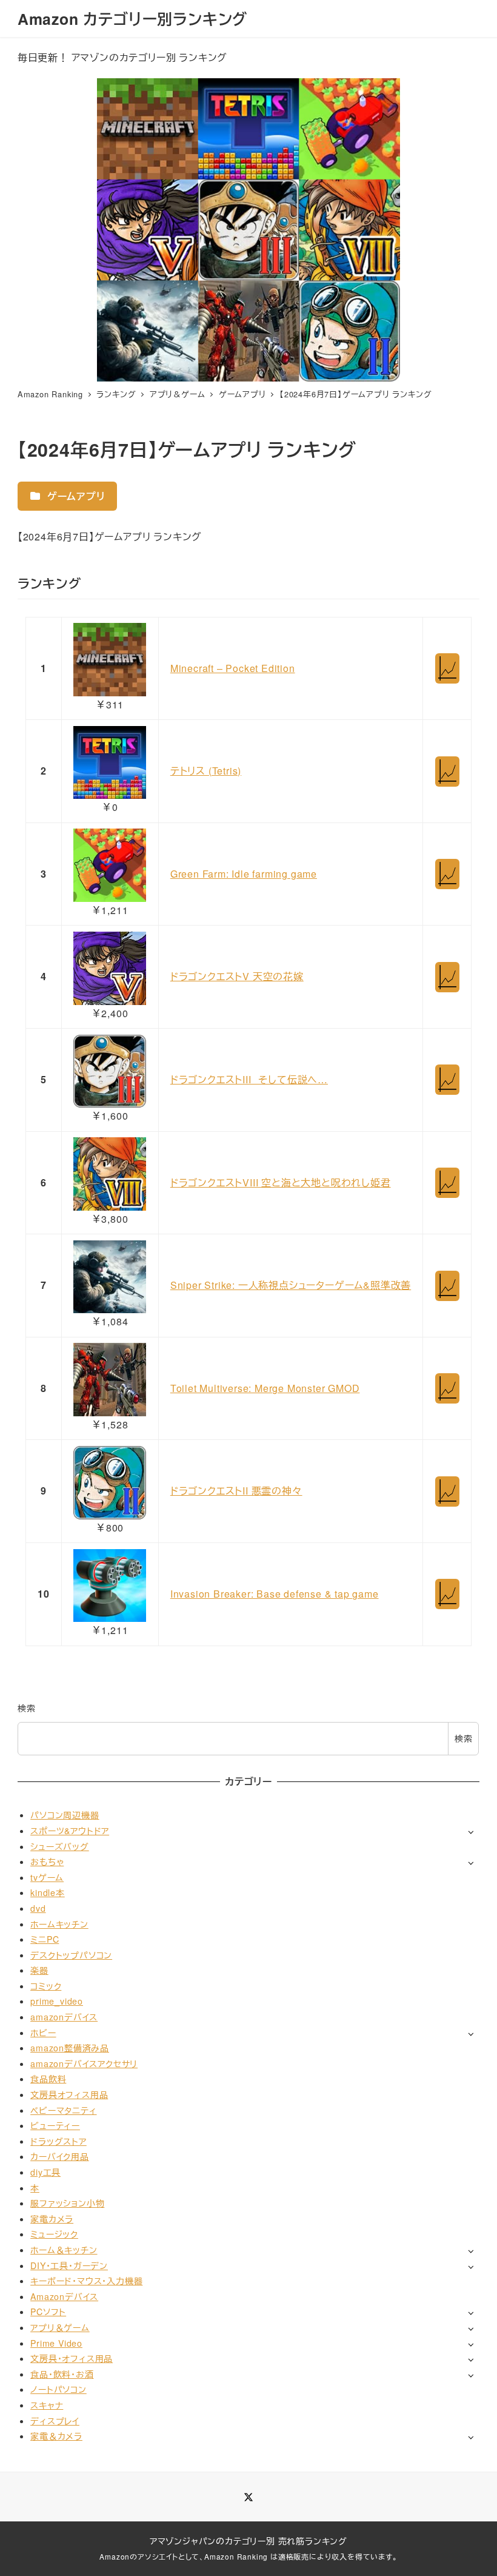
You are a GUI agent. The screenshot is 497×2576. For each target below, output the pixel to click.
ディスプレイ (55, 2421)
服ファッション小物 (67, 2203)
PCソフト (48, 2312)
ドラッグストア (58, 2141)
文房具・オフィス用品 (72, 2358)
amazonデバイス (64, 2017)
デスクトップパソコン (71, 1955)
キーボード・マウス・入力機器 (86, 2281)
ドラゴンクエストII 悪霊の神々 (236, 1491)
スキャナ (47, 2405)
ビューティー (55, 2125)
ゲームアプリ (75, 496)
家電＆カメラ (56, 2436)
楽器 (39, 1970)
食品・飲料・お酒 (62, 2374)
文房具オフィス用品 (69, 2094)
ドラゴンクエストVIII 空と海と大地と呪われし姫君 (281, 1182)
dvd (38, 1908)
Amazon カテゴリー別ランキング (132, 19)
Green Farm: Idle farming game (244, 874)
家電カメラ (52, 2219)
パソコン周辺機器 (65, 1815)
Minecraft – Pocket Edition (233, 668)
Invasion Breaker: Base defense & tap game (275, 1594)
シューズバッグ (60, 1846)
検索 (27, 1708)
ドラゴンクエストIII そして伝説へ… (249, 1079)
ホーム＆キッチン (64, 2250)
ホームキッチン (59, 1924)
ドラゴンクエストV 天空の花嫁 (237, 976)
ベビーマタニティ (63, 2110)
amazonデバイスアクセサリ (84, 2063)
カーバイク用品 (60, 2156)
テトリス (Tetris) (206, 771)
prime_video (57, 2001)
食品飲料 (48, 2079)
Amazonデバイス (64, 2296)
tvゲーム (47, 1877)
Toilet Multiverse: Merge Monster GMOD (265, 1388)
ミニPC (45, 1939)
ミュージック (54, 2234)
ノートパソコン (58, 2389)
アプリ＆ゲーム (60, 2327)
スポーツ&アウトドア (70, 1831)
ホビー (43, 2033)
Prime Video (56, 2343)
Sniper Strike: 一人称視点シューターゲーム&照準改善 (291, 1285)
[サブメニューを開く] (471, 1831)
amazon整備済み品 (70, 2048)
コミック (46, 1986)
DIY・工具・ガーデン (69, 2265)
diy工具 (45, 2172)
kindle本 (48, 1892)
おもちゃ (47, 1861)
